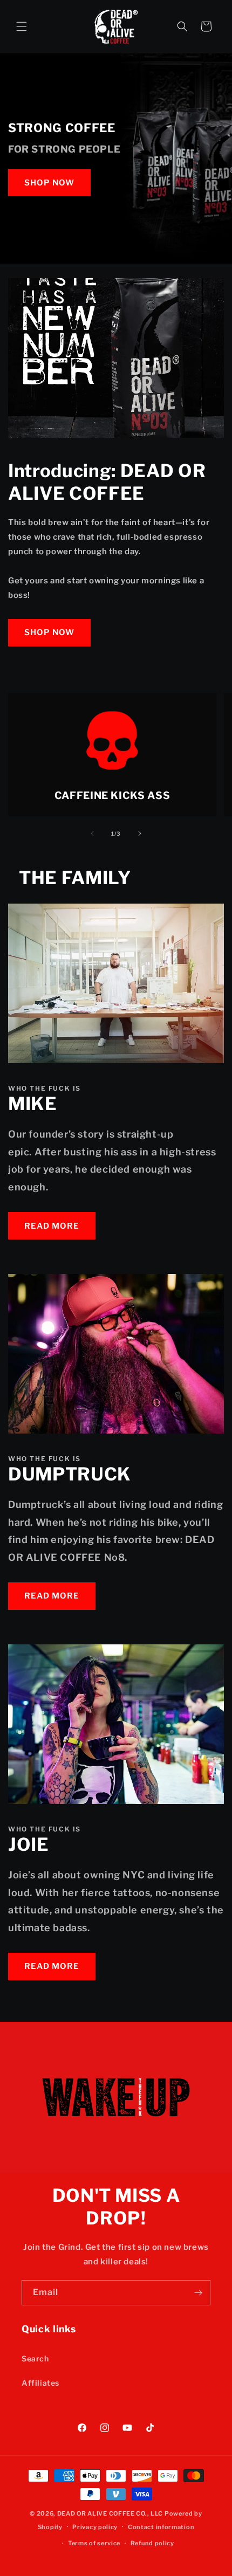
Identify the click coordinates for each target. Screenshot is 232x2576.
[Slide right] (140, 834)
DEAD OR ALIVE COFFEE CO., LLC (110, 2513)
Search (35, 2358)
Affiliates (40, 2383)
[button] (22, 26)
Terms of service (94, 2543)
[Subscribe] (198, 2293)
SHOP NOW (49, 183)
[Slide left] (92, 834)
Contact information (161, 2527)
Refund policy (152, 2543)
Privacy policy (95, 2527)
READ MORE (52, 1226)
